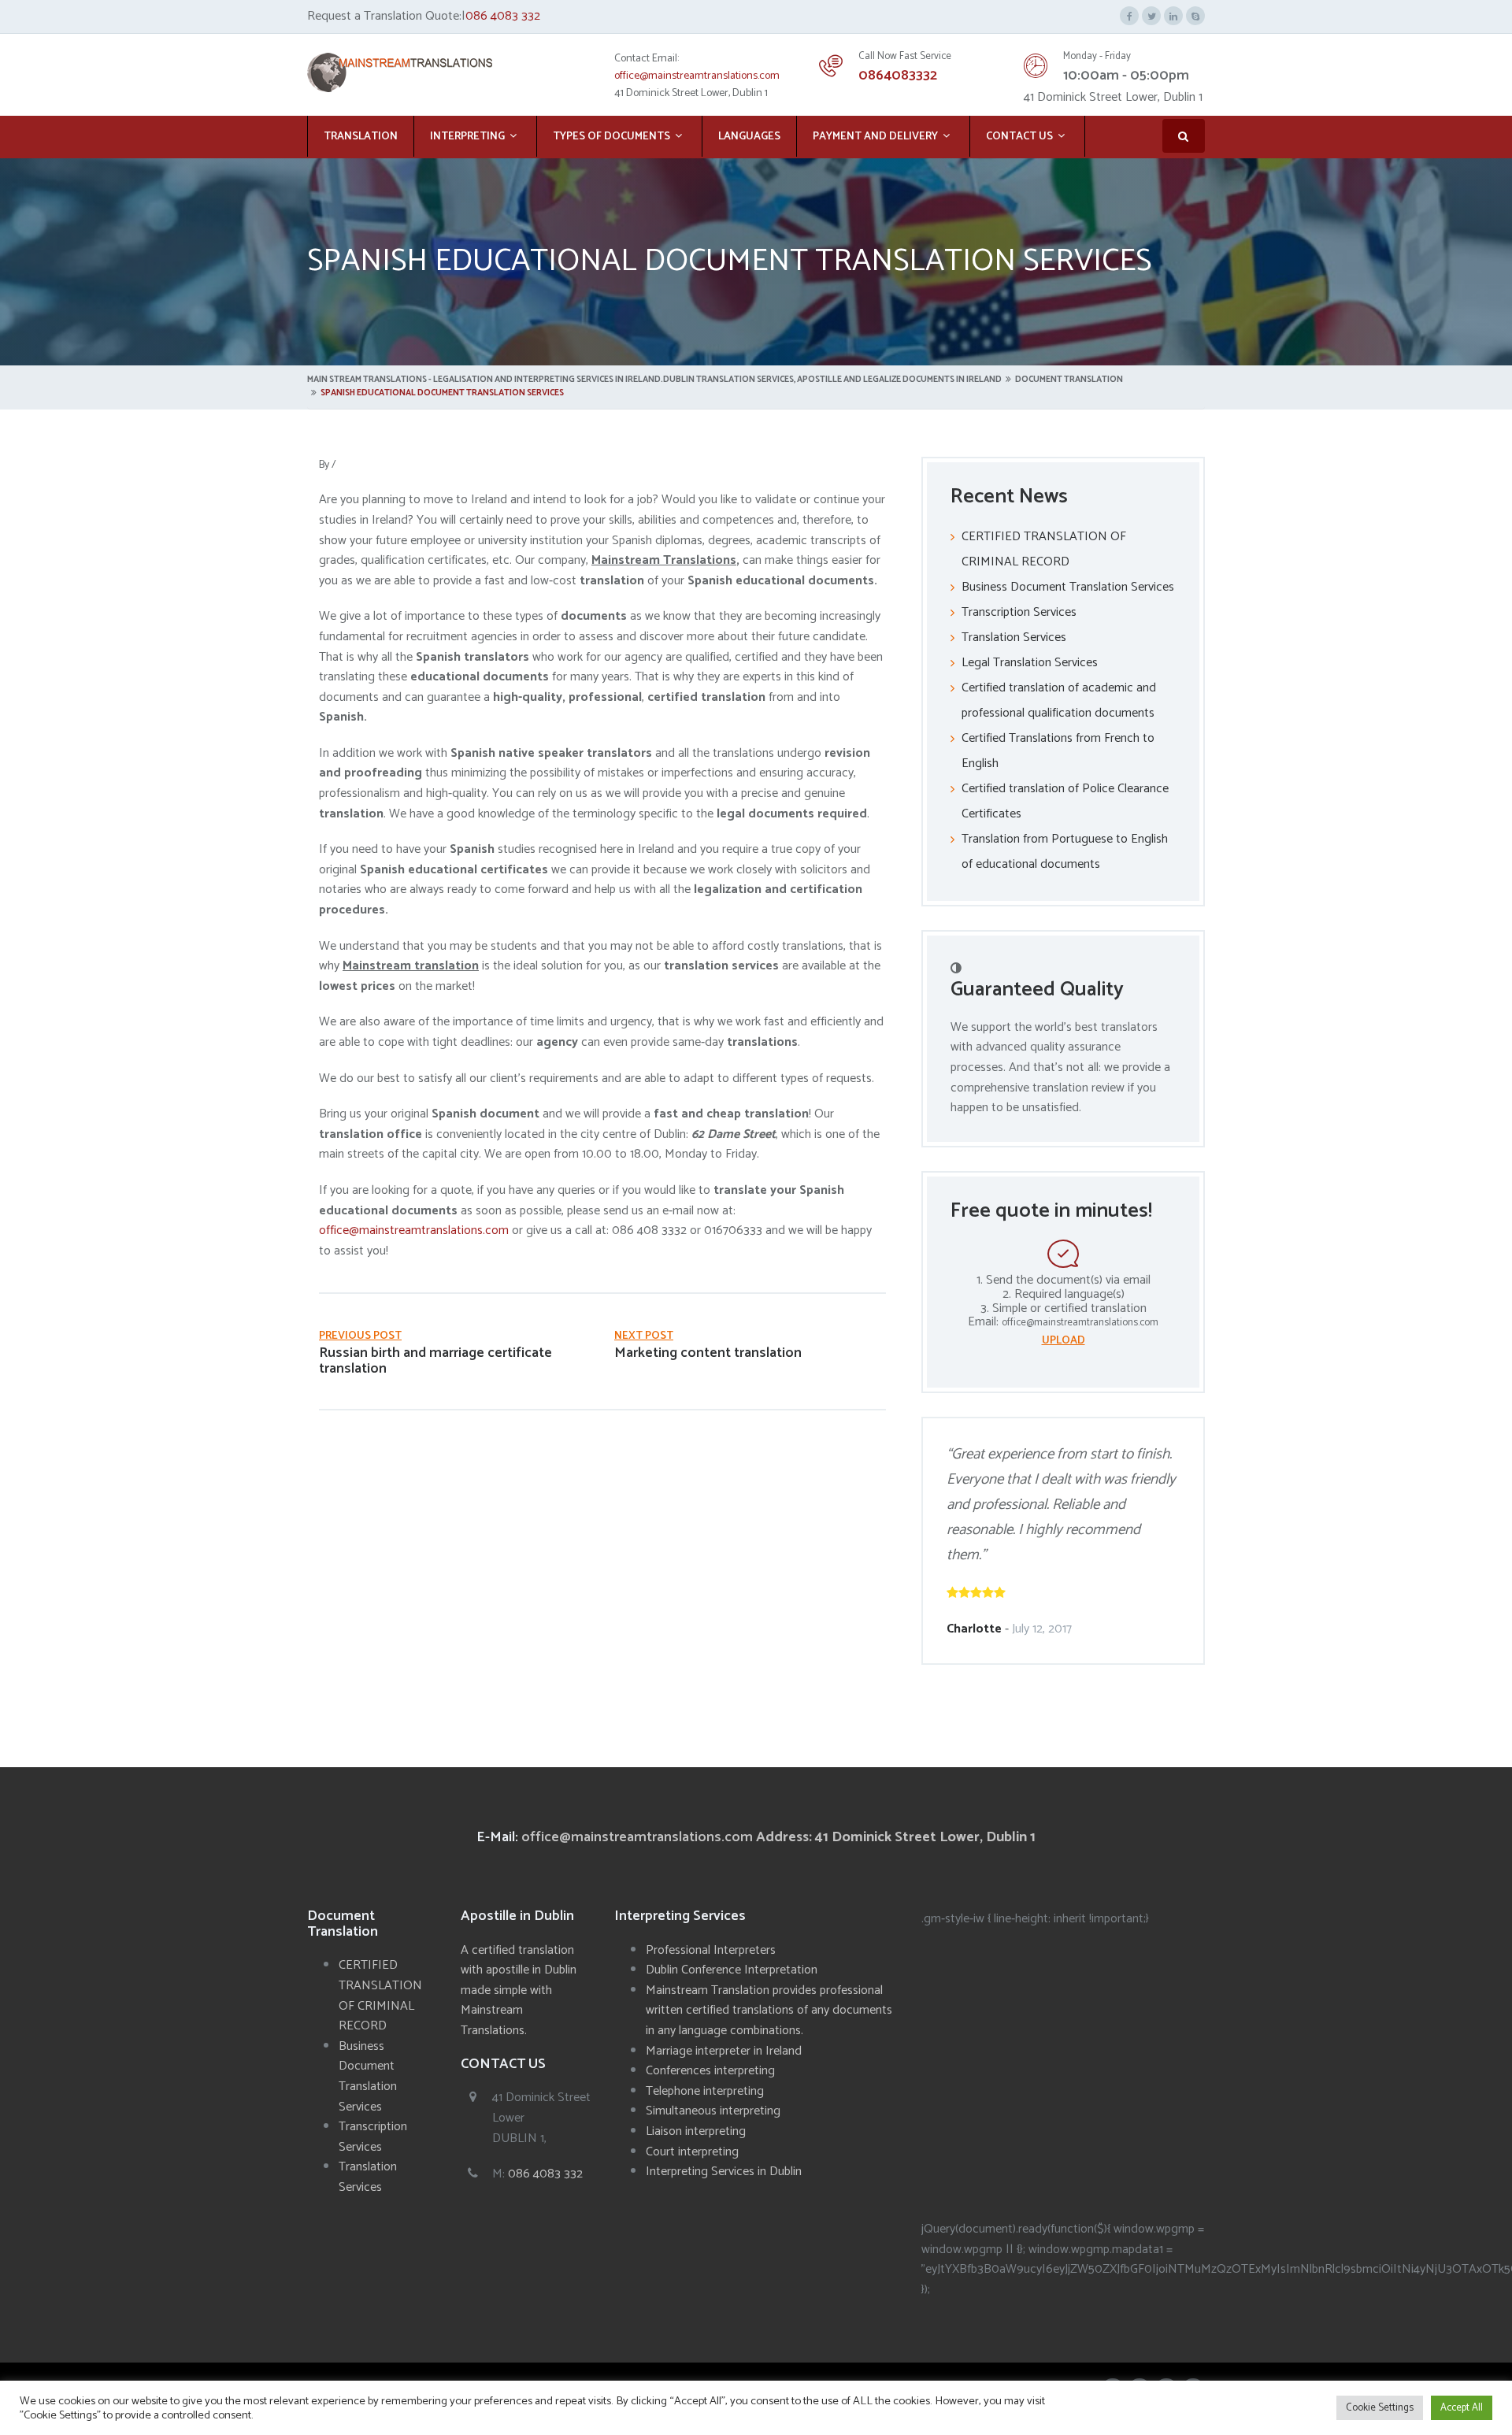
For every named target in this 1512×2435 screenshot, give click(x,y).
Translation (361, 137)
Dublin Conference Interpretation (732, 1970)
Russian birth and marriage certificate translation (435, 1361)
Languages (749, 137)
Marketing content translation (708, 1353)
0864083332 (898, 76)
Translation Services (1014, 637)
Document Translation (1069, 380)
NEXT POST (644, 1336)
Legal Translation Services (1030, 663)
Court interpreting (692, 2152)
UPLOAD (1064, 1341)
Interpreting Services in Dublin (724, 2172)
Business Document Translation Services (1068, 587)
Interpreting (467, 137)
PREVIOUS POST (360, 1336)
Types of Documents (611, 137)
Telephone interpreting (705, 2091)
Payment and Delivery (875, 137)
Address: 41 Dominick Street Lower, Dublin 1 (896, 1837)
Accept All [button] (1462, 2408)
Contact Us (1019, 137)
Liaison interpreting (696, 2131)
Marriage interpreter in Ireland (724, 2051)
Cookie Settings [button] (1380, 2408)
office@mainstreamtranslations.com (697, 76)
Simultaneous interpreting (713, 2111)
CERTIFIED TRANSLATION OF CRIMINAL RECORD (380, 1996)
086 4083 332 (503, 16)
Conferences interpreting (710, 2071)
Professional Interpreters (711, 1950)
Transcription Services (1019, 612)
